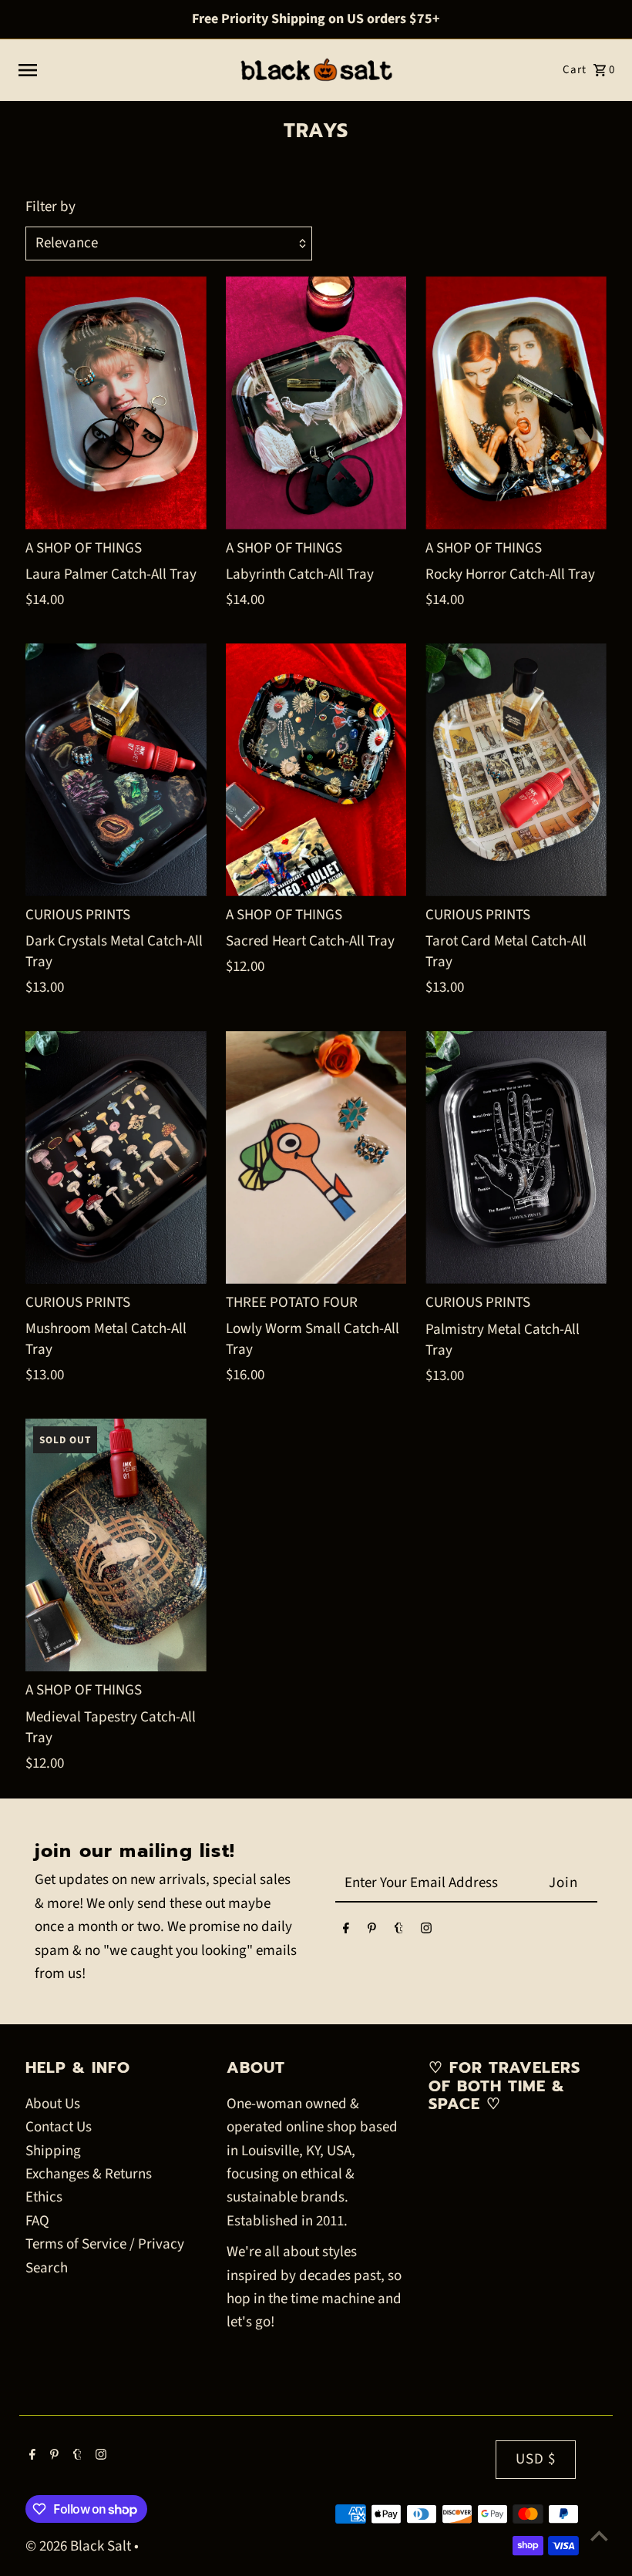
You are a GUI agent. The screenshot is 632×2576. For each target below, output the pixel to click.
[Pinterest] (372, 1931)
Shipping (53, 2151)
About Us (53, 2104)
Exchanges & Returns (89, 2174)
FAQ (37, 2221)
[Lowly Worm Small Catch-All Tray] (316, 1157)
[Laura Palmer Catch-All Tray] (116, 402)
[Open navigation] (121, 70)
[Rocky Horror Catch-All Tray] (516, 402)
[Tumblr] (399, 1931)
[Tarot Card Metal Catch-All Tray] (516, 770)
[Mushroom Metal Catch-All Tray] (116, 1157)
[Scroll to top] (599, 2536)
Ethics (44, 2197)
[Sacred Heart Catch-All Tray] (316, 770)
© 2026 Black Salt (80, 2546)
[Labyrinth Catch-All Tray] (316, 402)
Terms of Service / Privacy (105, 2244)
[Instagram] (426, 1931)
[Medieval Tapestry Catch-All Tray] (116, 1545)
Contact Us (59, 2127)
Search (47, 2268)
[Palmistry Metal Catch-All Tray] (516, 1157)
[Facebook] (346, 1931)
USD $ (536, 2459)
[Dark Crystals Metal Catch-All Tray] (116, 770)
